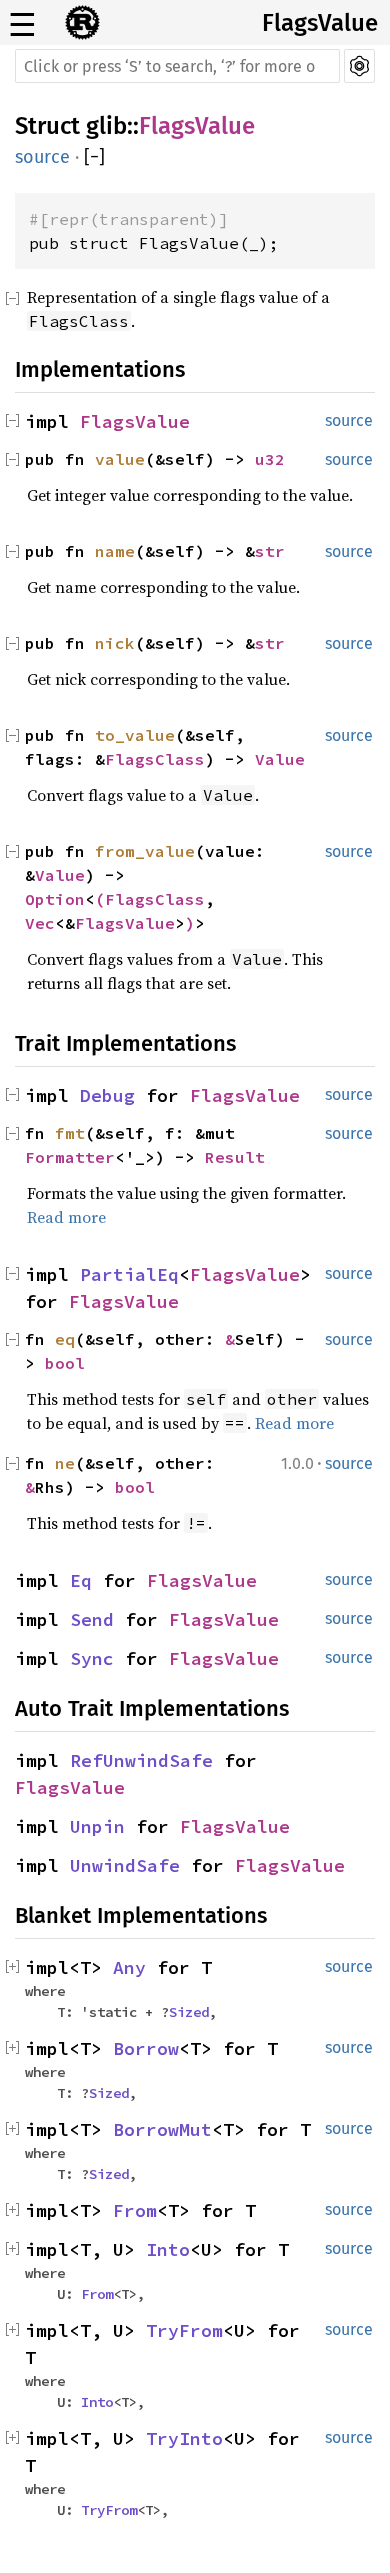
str (270, 551)
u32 (270, 459)
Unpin (97, 1826)
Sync (92, 1658)
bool (65, 1363)
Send (92, 1619)
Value (280, 759)
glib (106, 126)
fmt (70, 1133)
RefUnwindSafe (141, 1760)
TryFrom (184, 2330)
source (42, 157)
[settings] (359, 66)
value (120, 459)
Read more (66, 1217)
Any (129, 1967)
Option (55, 899)
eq (65, 1339)
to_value (135, 735)
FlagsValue (320, 23)
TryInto (184, 2438)
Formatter (70, 1157)
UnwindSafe (125, 1865)
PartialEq (129, 1274)
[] (94, 157)
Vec (40, 923)
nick (115, 643)
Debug (107, 1095)
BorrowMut (162, 2129)
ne (65, 1463)
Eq (81, 1580)
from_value (145, 851)
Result (235, 1157)
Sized (189, 2012)
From (135, 2210)
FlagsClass (155, 759)
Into (168, 2249)
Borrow (146, 2048)
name (115, 551)
